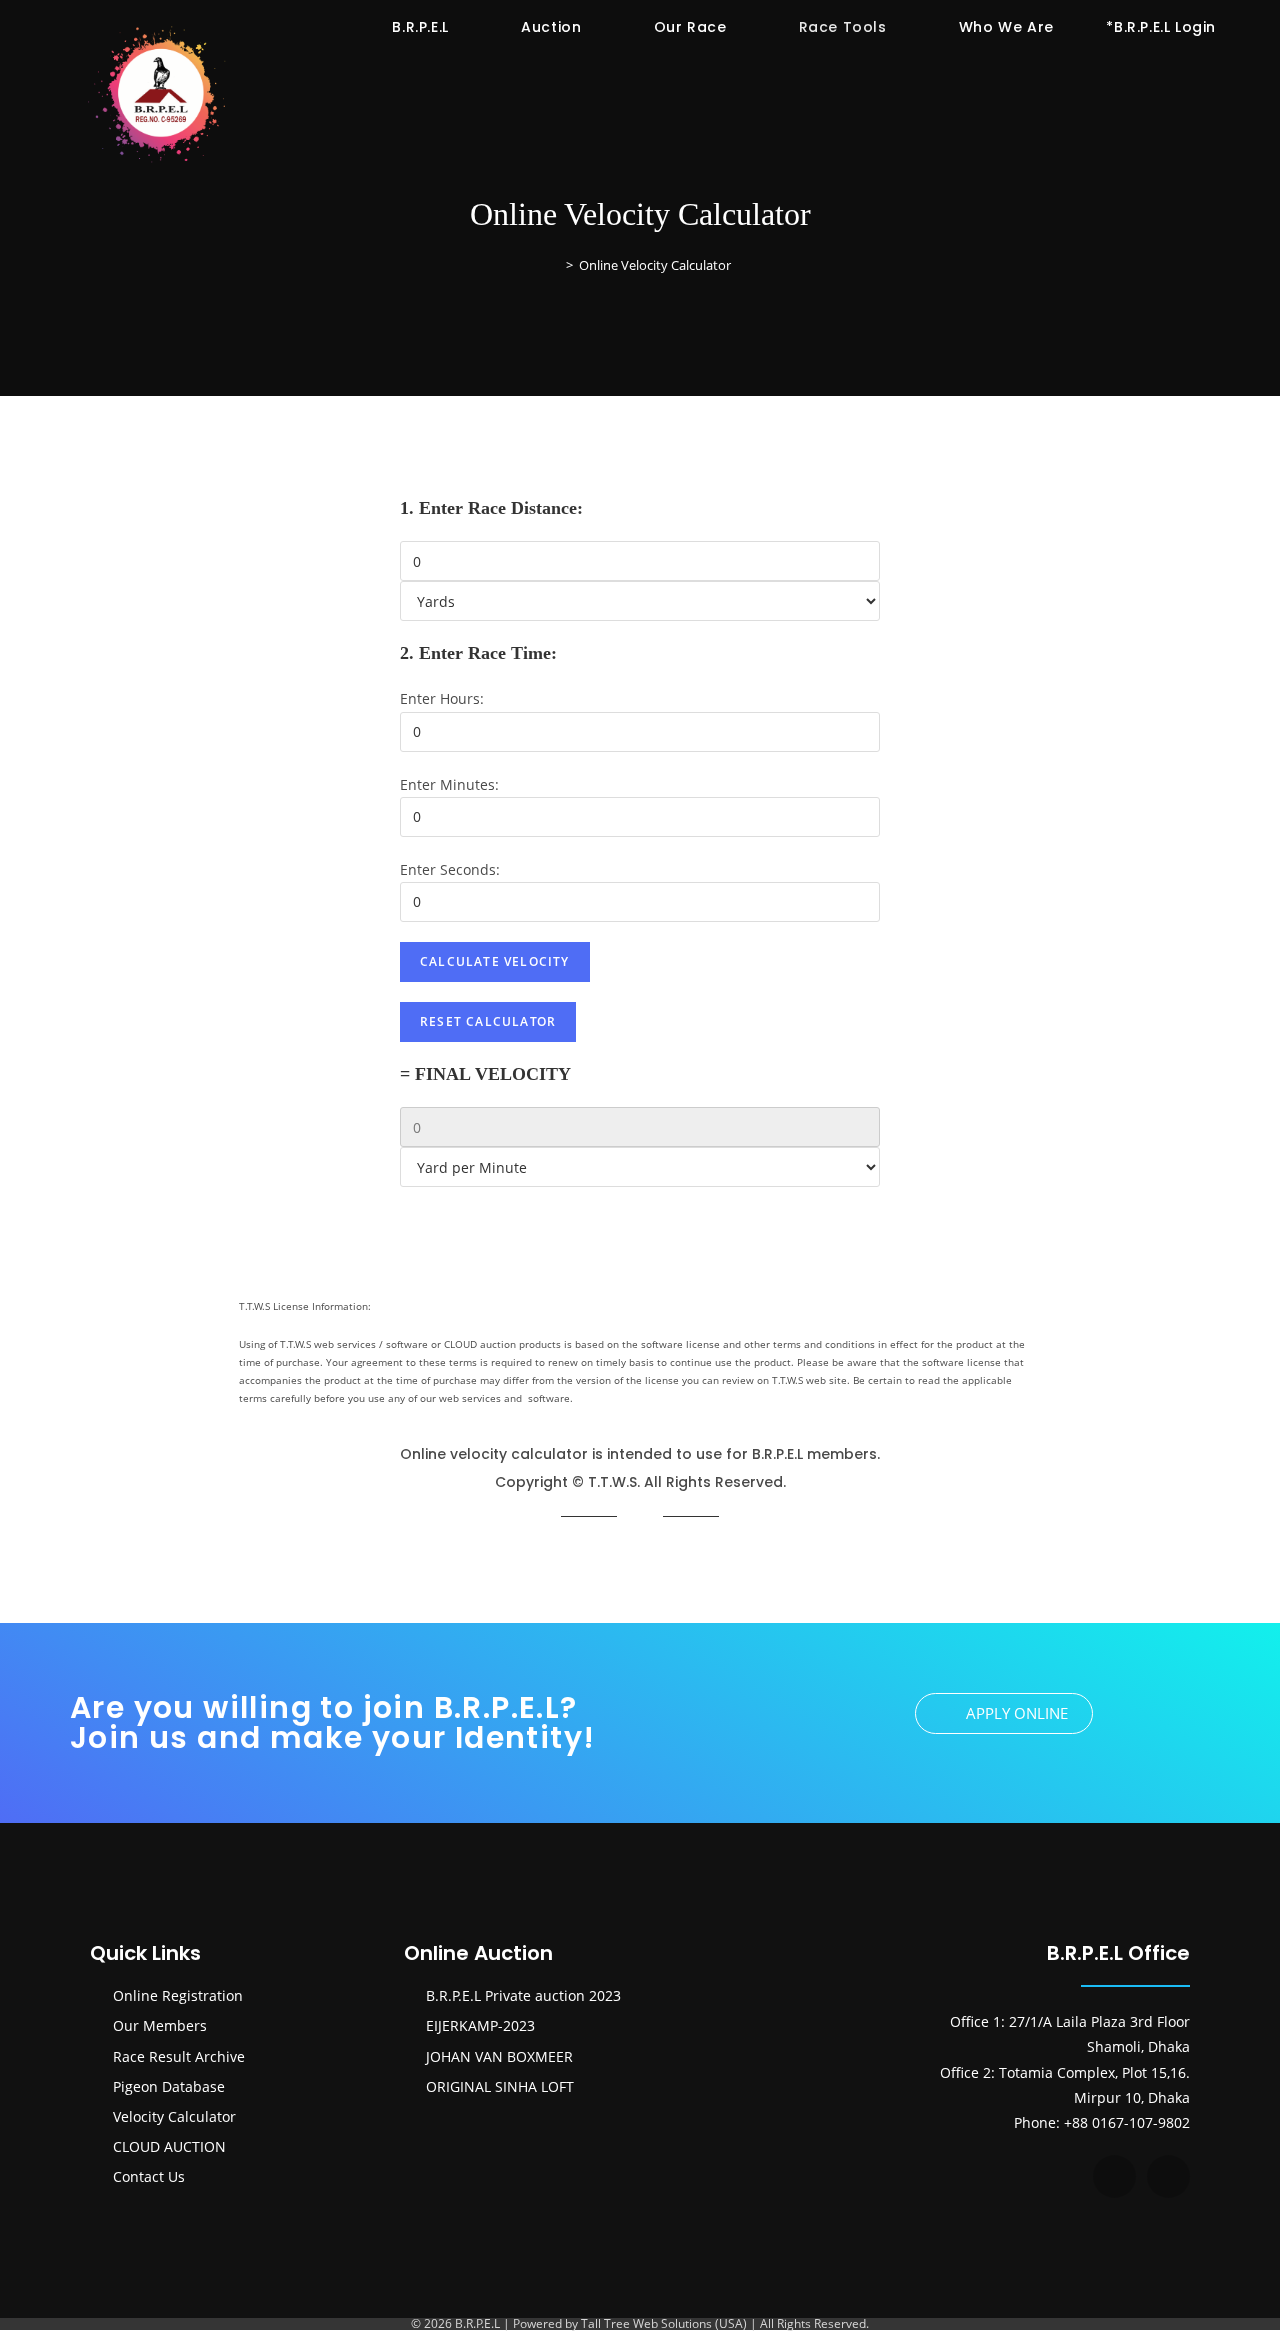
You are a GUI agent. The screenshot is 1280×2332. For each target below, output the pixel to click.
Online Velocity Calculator (655, 265)
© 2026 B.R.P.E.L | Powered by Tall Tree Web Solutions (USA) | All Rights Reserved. (640, 2323)
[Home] (555, 265)
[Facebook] (1114, 2176)
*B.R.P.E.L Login (1161, 27)
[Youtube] (1168, 2176)
